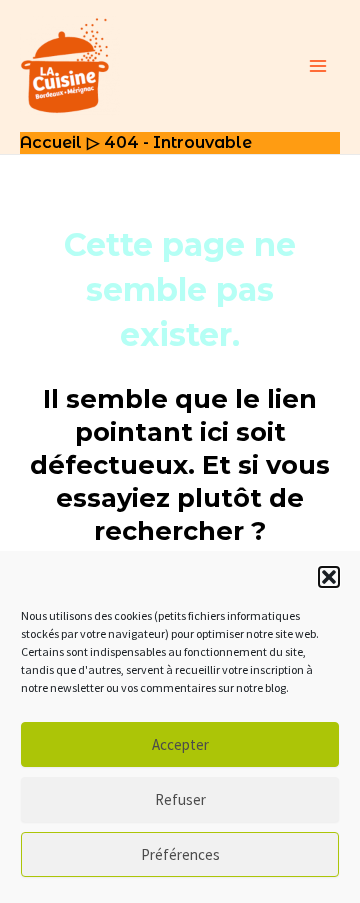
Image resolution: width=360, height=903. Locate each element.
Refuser (180, 799)
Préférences (180, 854)
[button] (329, 577)
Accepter (180, 744)
